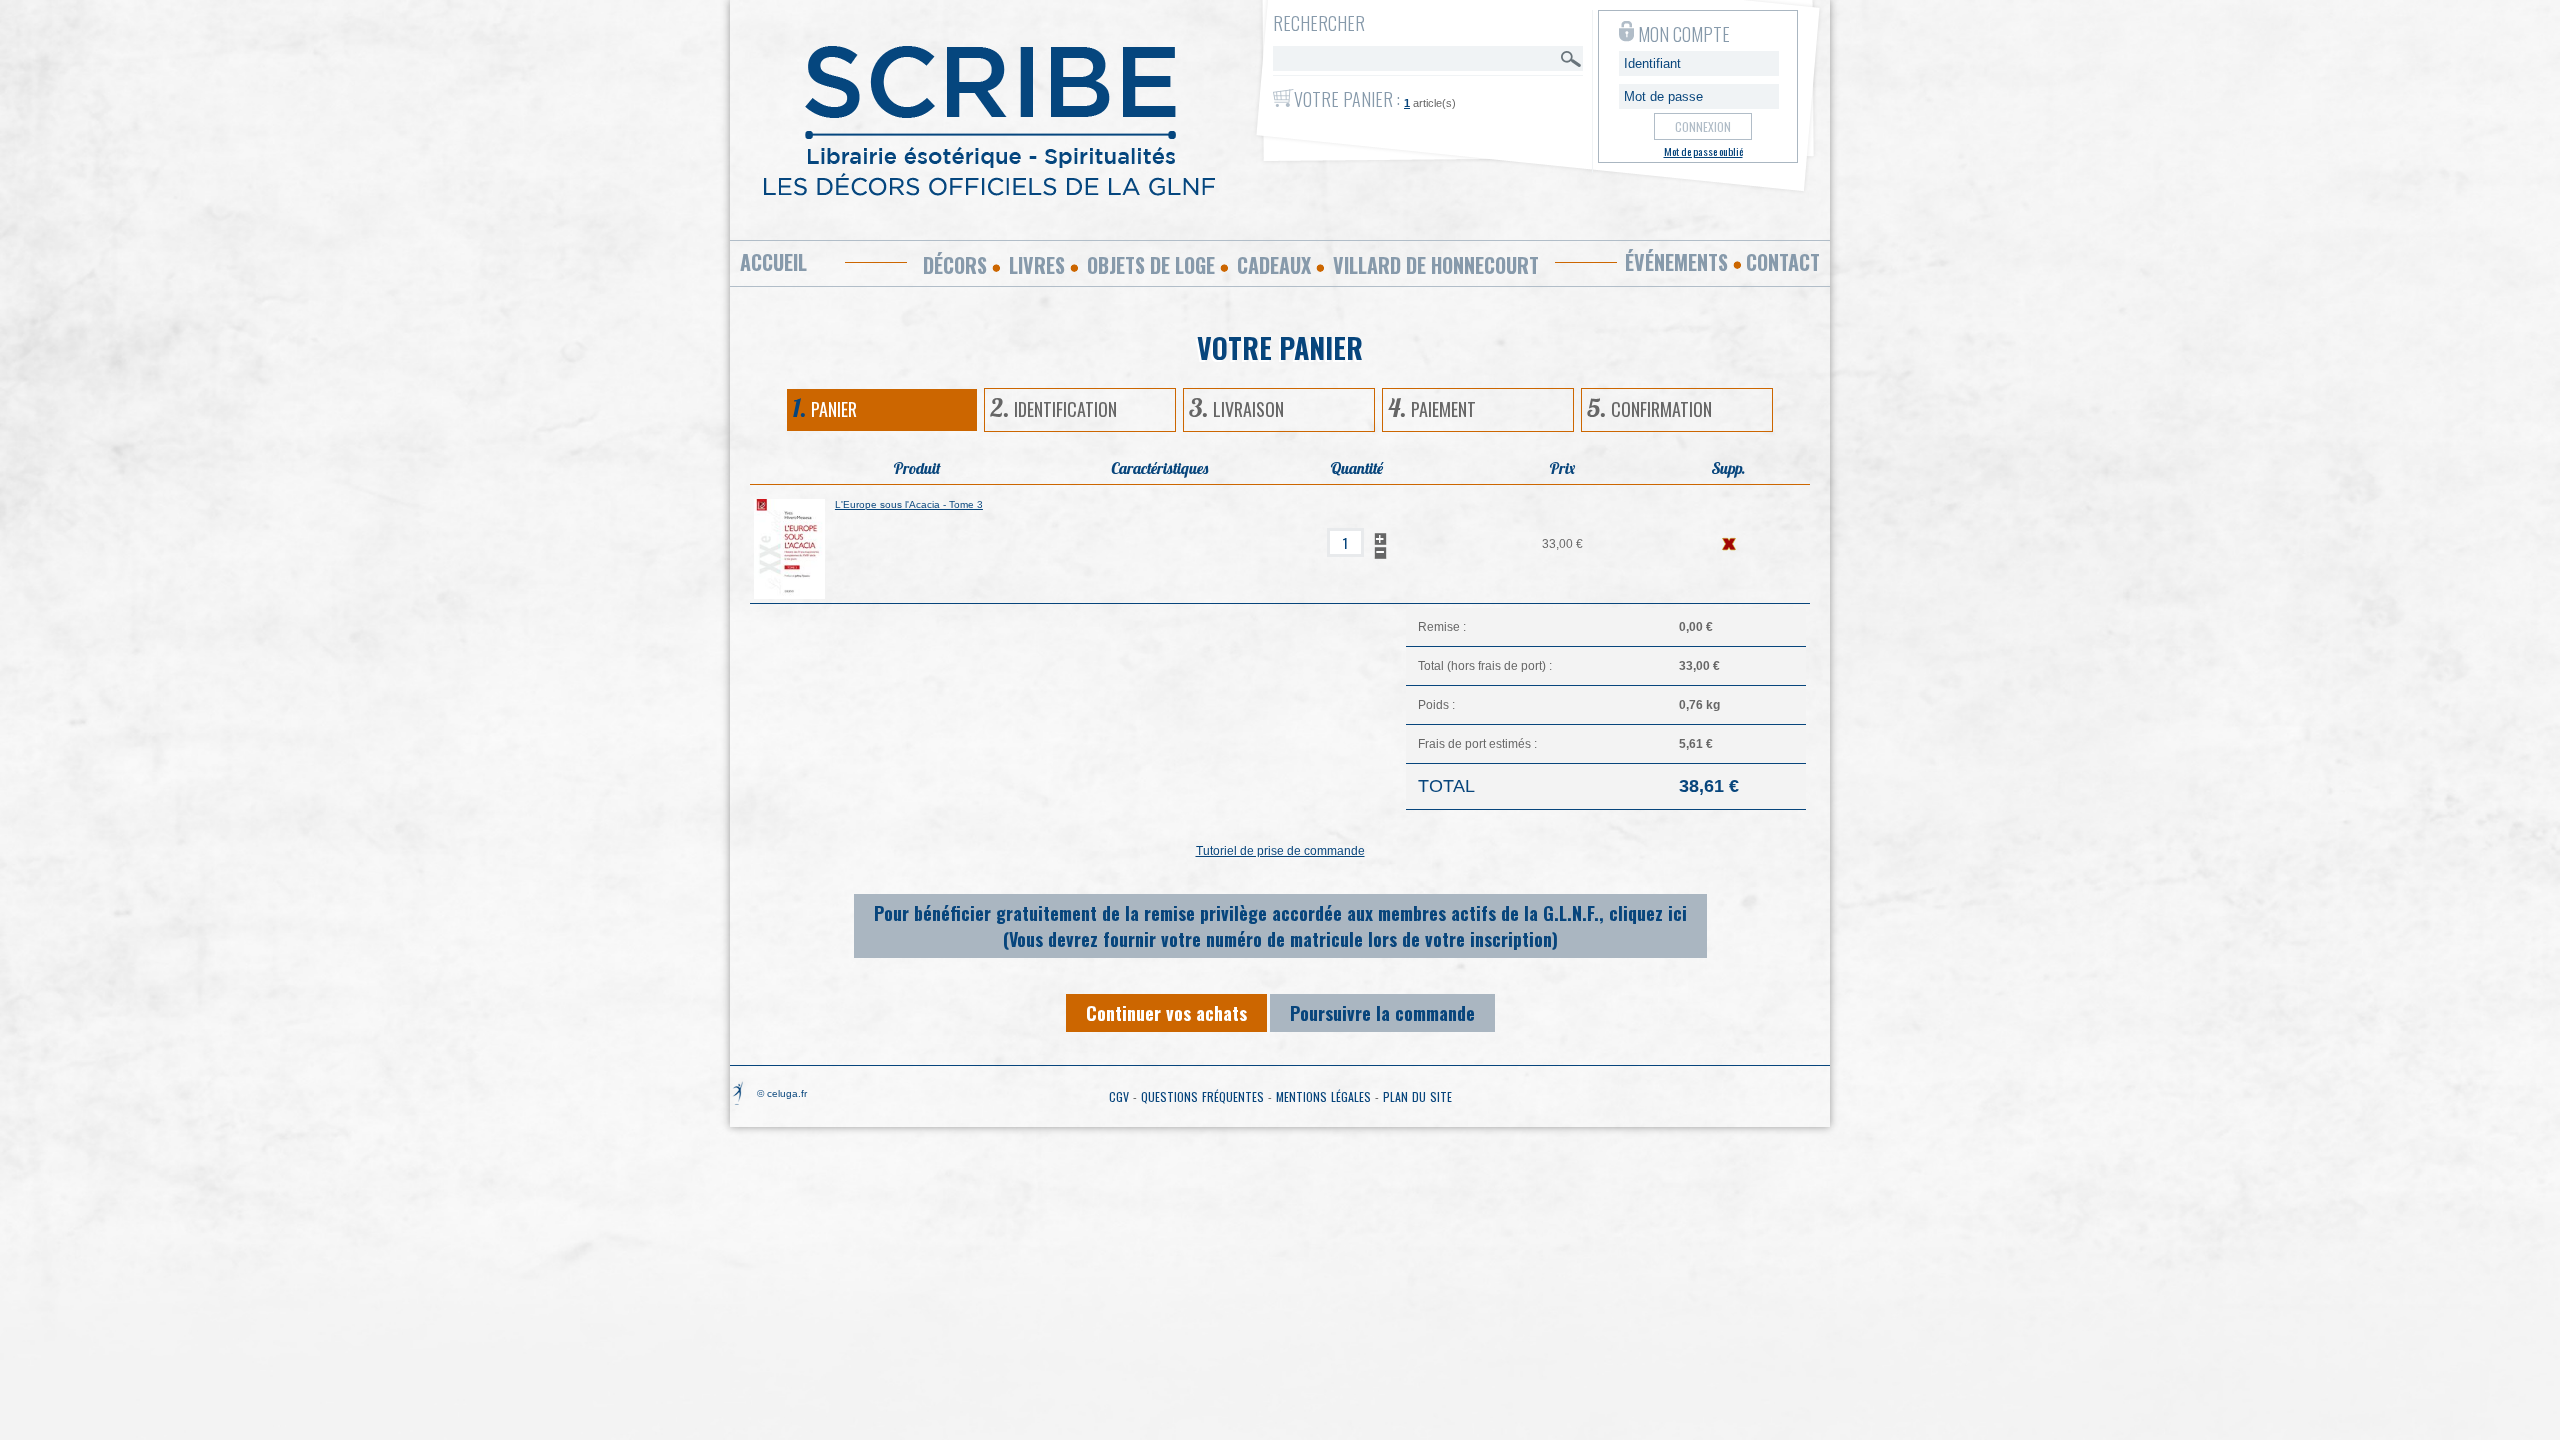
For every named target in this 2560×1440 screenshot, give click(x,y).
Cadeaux (1274, 265)
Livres (1037, 265)
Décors (955, 265)
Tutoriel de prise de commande (1280, 851)
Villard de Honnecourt (1436, 265)
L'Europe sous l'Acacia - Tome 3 (909, 504)
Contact (1783, 262)
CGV (1119, 1096)
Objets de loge (1151, 265)
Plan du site (1417, 1096)
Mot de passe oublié (1703, 151)
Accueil (773, 262)
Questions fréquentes (1202, 1096)
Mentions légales (1323, 1096)
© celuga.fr (782, 1093)
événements (1676, 262)
